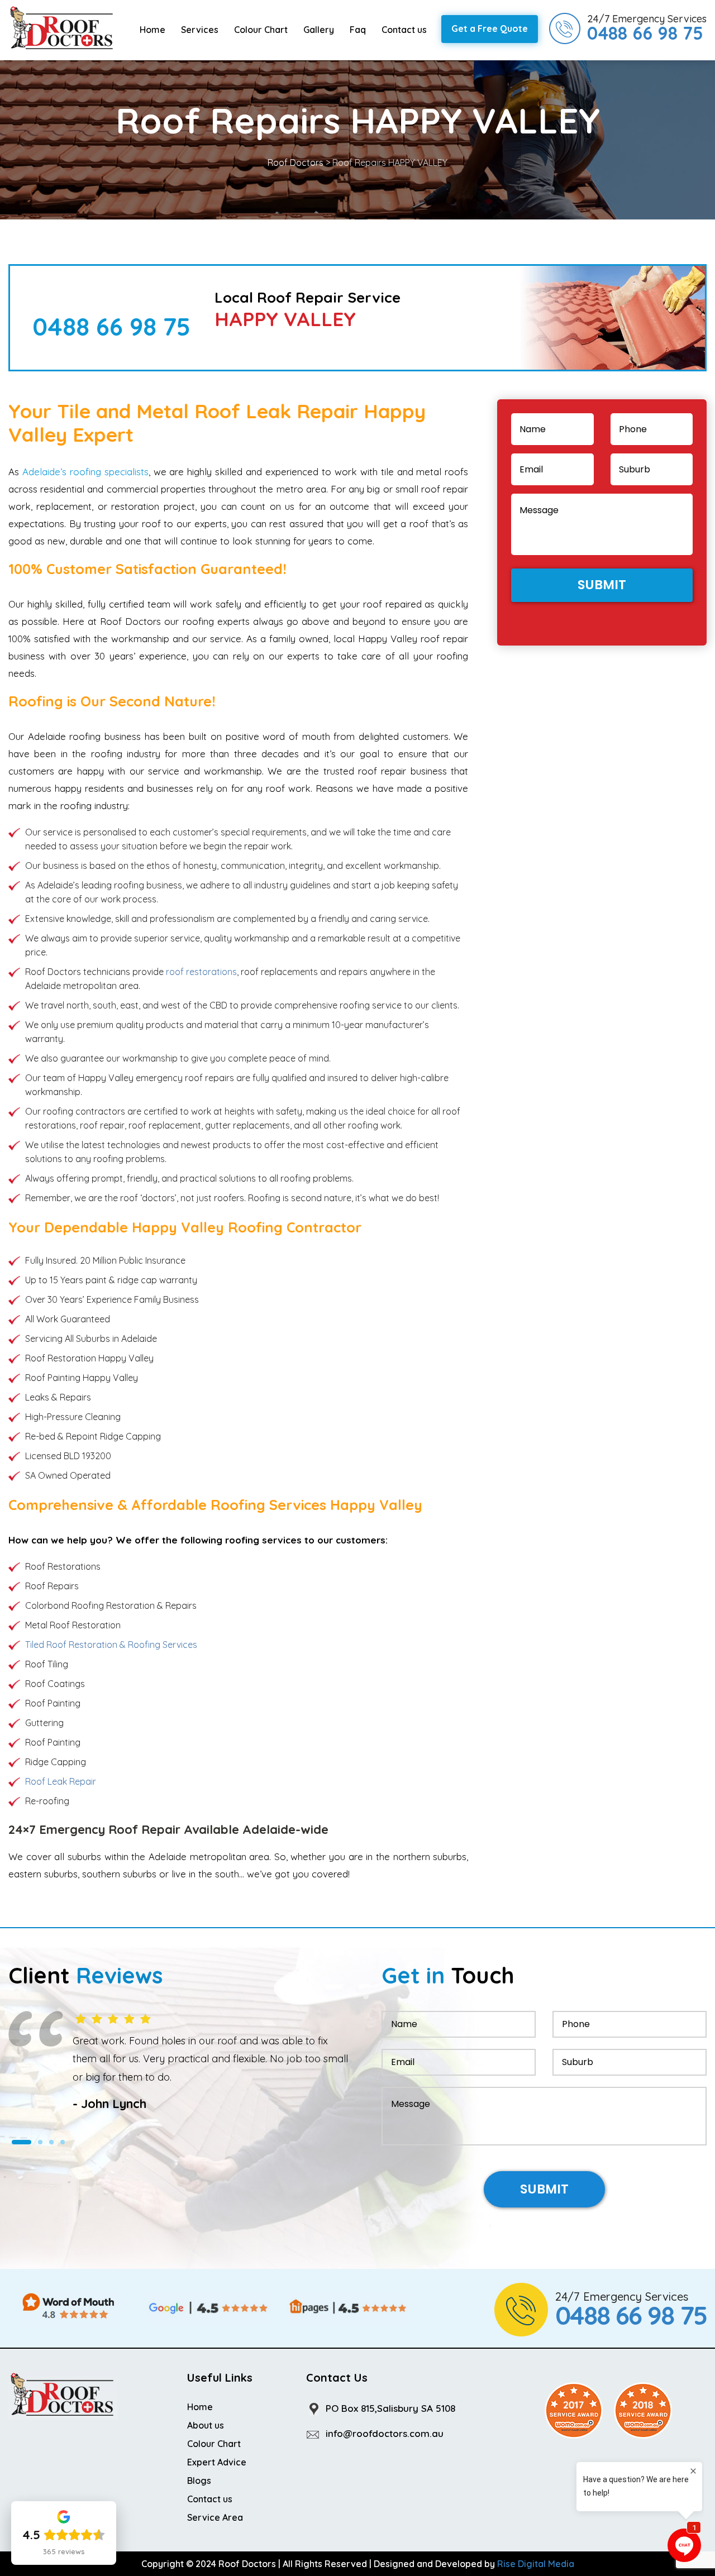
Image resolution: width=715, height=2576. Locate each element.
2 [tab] (33, 2161)
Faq (358, 30)
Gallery (319, 30)
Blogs (199, 2481)
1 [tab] (14, 2161)
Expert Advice (217, 2462)
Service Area (215, 2517)
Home (152, 30)
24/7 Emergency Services (647, 28)
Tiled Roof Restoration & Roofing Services (111, 1645)
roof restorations (201, 972)
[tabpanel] (179, 2071)
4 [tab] (63, 2161)
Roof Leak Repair (61, 1781)
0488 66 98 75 (111, 326)
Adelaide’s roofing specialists (85, 472)
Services (200, 30)
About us (206, 2425)
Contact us (404, 30)
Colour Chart (261, 30)
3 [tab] (51, 2161)
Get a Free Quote (490, 28)
